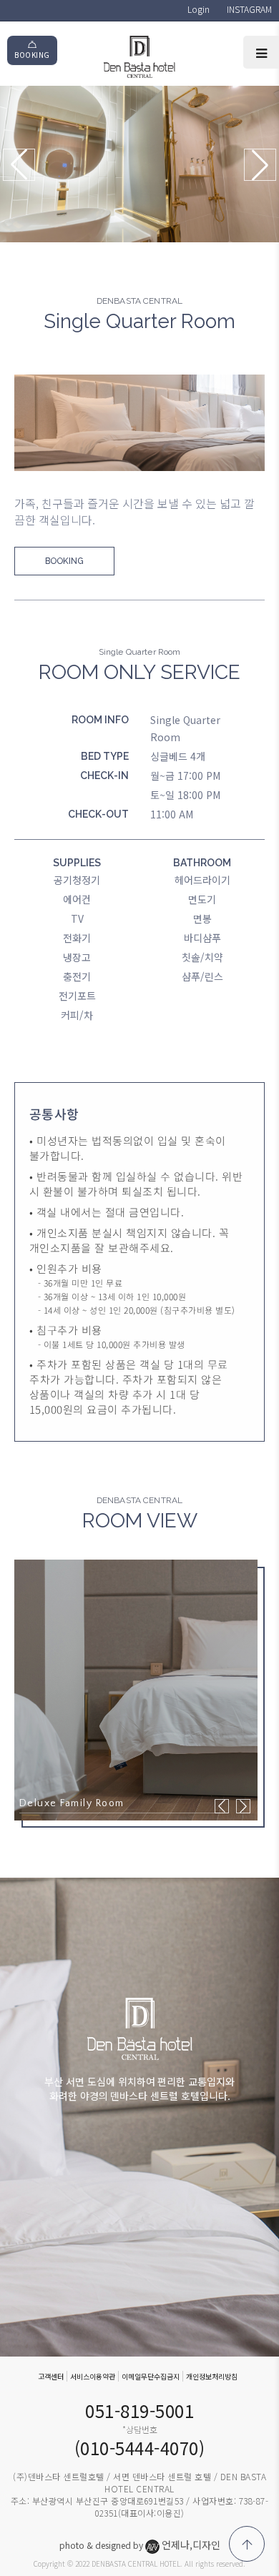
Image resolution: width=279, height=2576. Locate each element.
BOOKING (32, 55)
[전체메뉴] (261, 52)
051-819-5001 (139, 2411)
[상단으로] (247, 2544)
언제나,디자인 (191, 2545)
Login (199, 9)
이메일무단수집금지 (151, 2376)
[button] (260, 165)
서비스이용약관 (93, 2376)
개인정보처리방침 (212, 2376)
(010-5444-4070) (140, 2448)
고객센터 (51, 2376)
